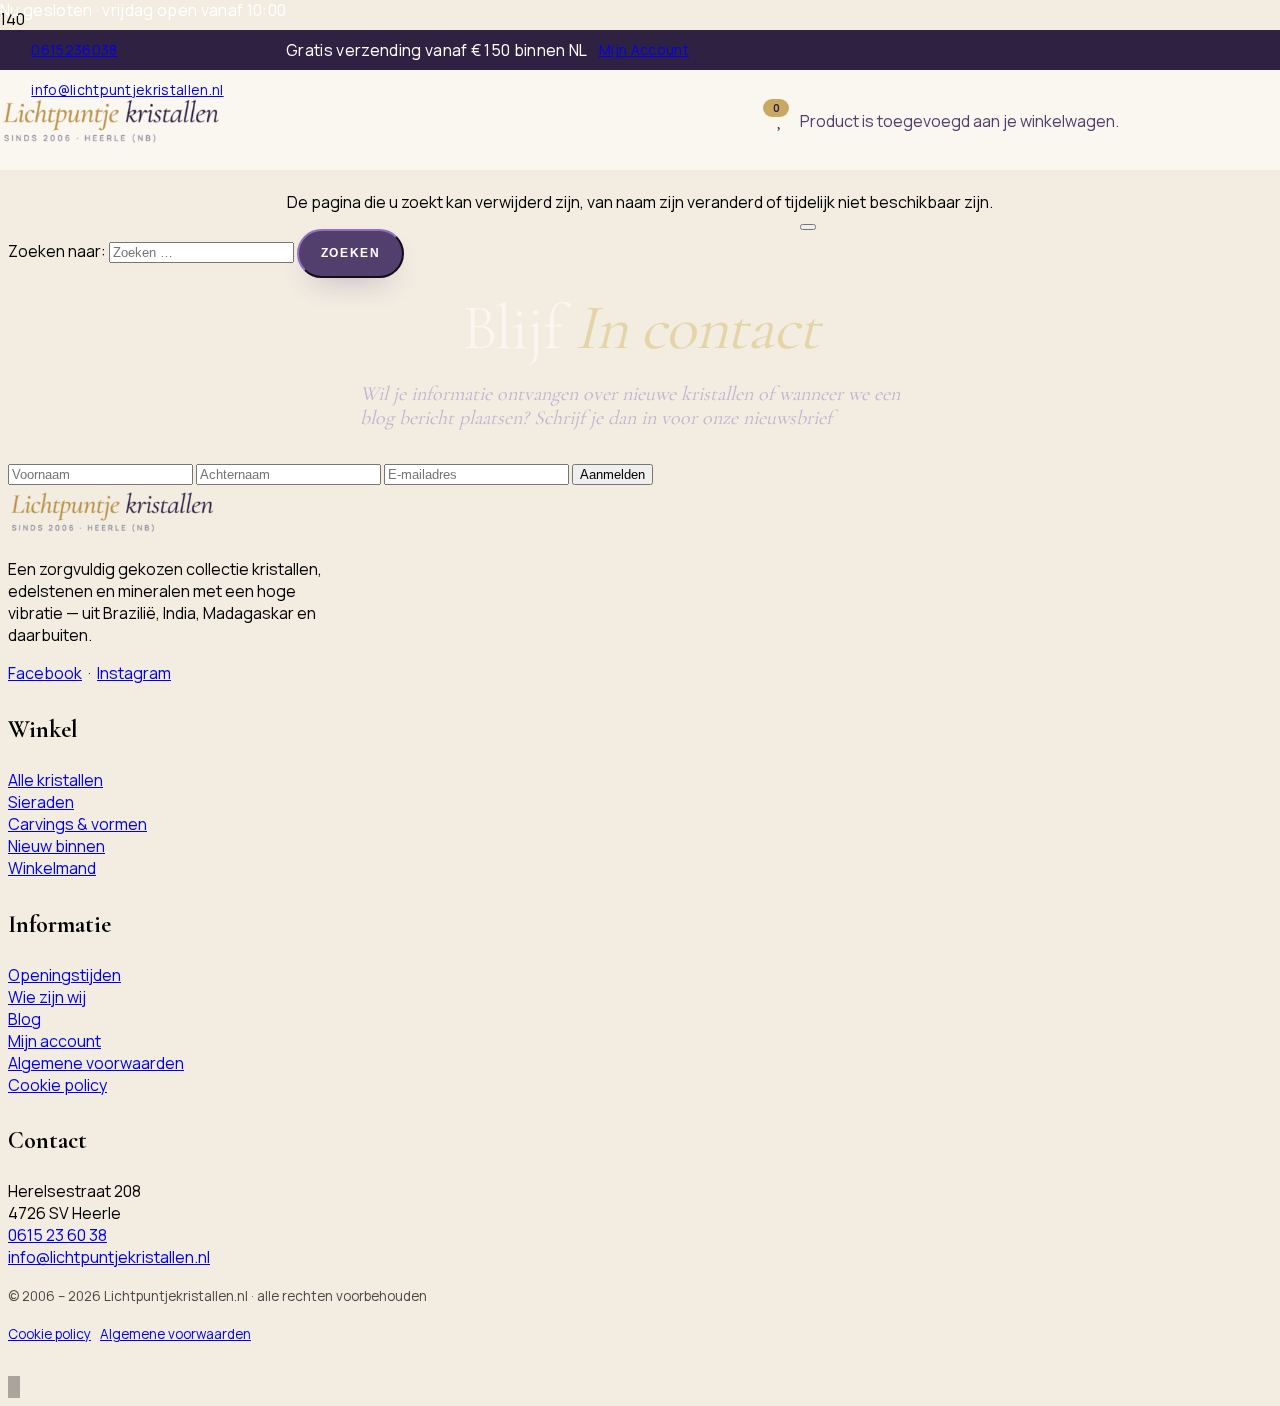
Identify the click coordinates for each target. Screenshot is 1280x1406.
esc (1008, 133)
